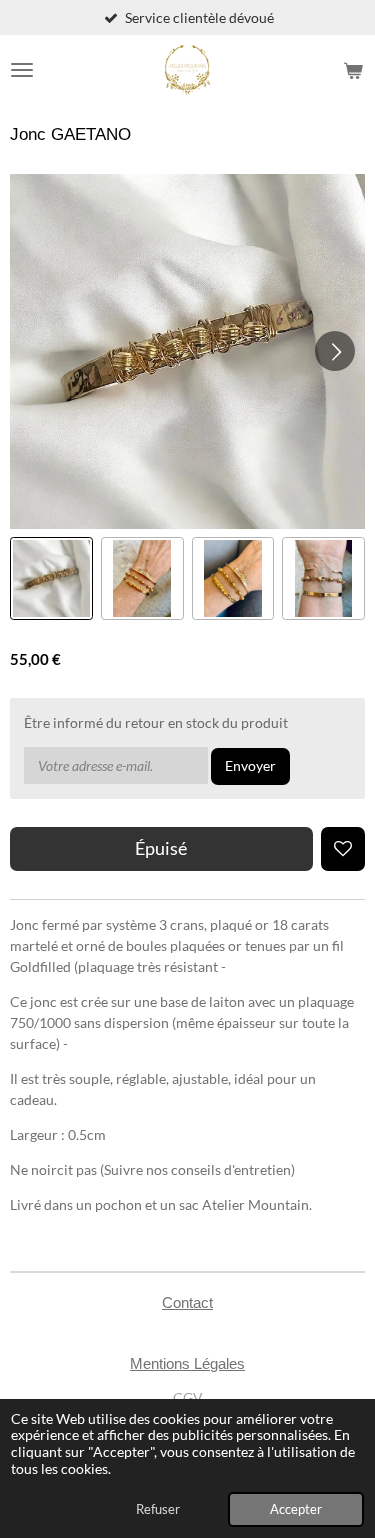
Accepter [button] (296, 1509)
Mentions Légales (187, 1363)
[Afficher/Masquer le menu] (22, 70)
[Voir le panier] (353, 70)
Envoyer (250, 765)
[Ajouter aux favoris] (343, 849)
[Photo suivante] (335, 351)
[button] (51, 578)
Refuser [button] (158, 1509)
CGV (188, 1397)
